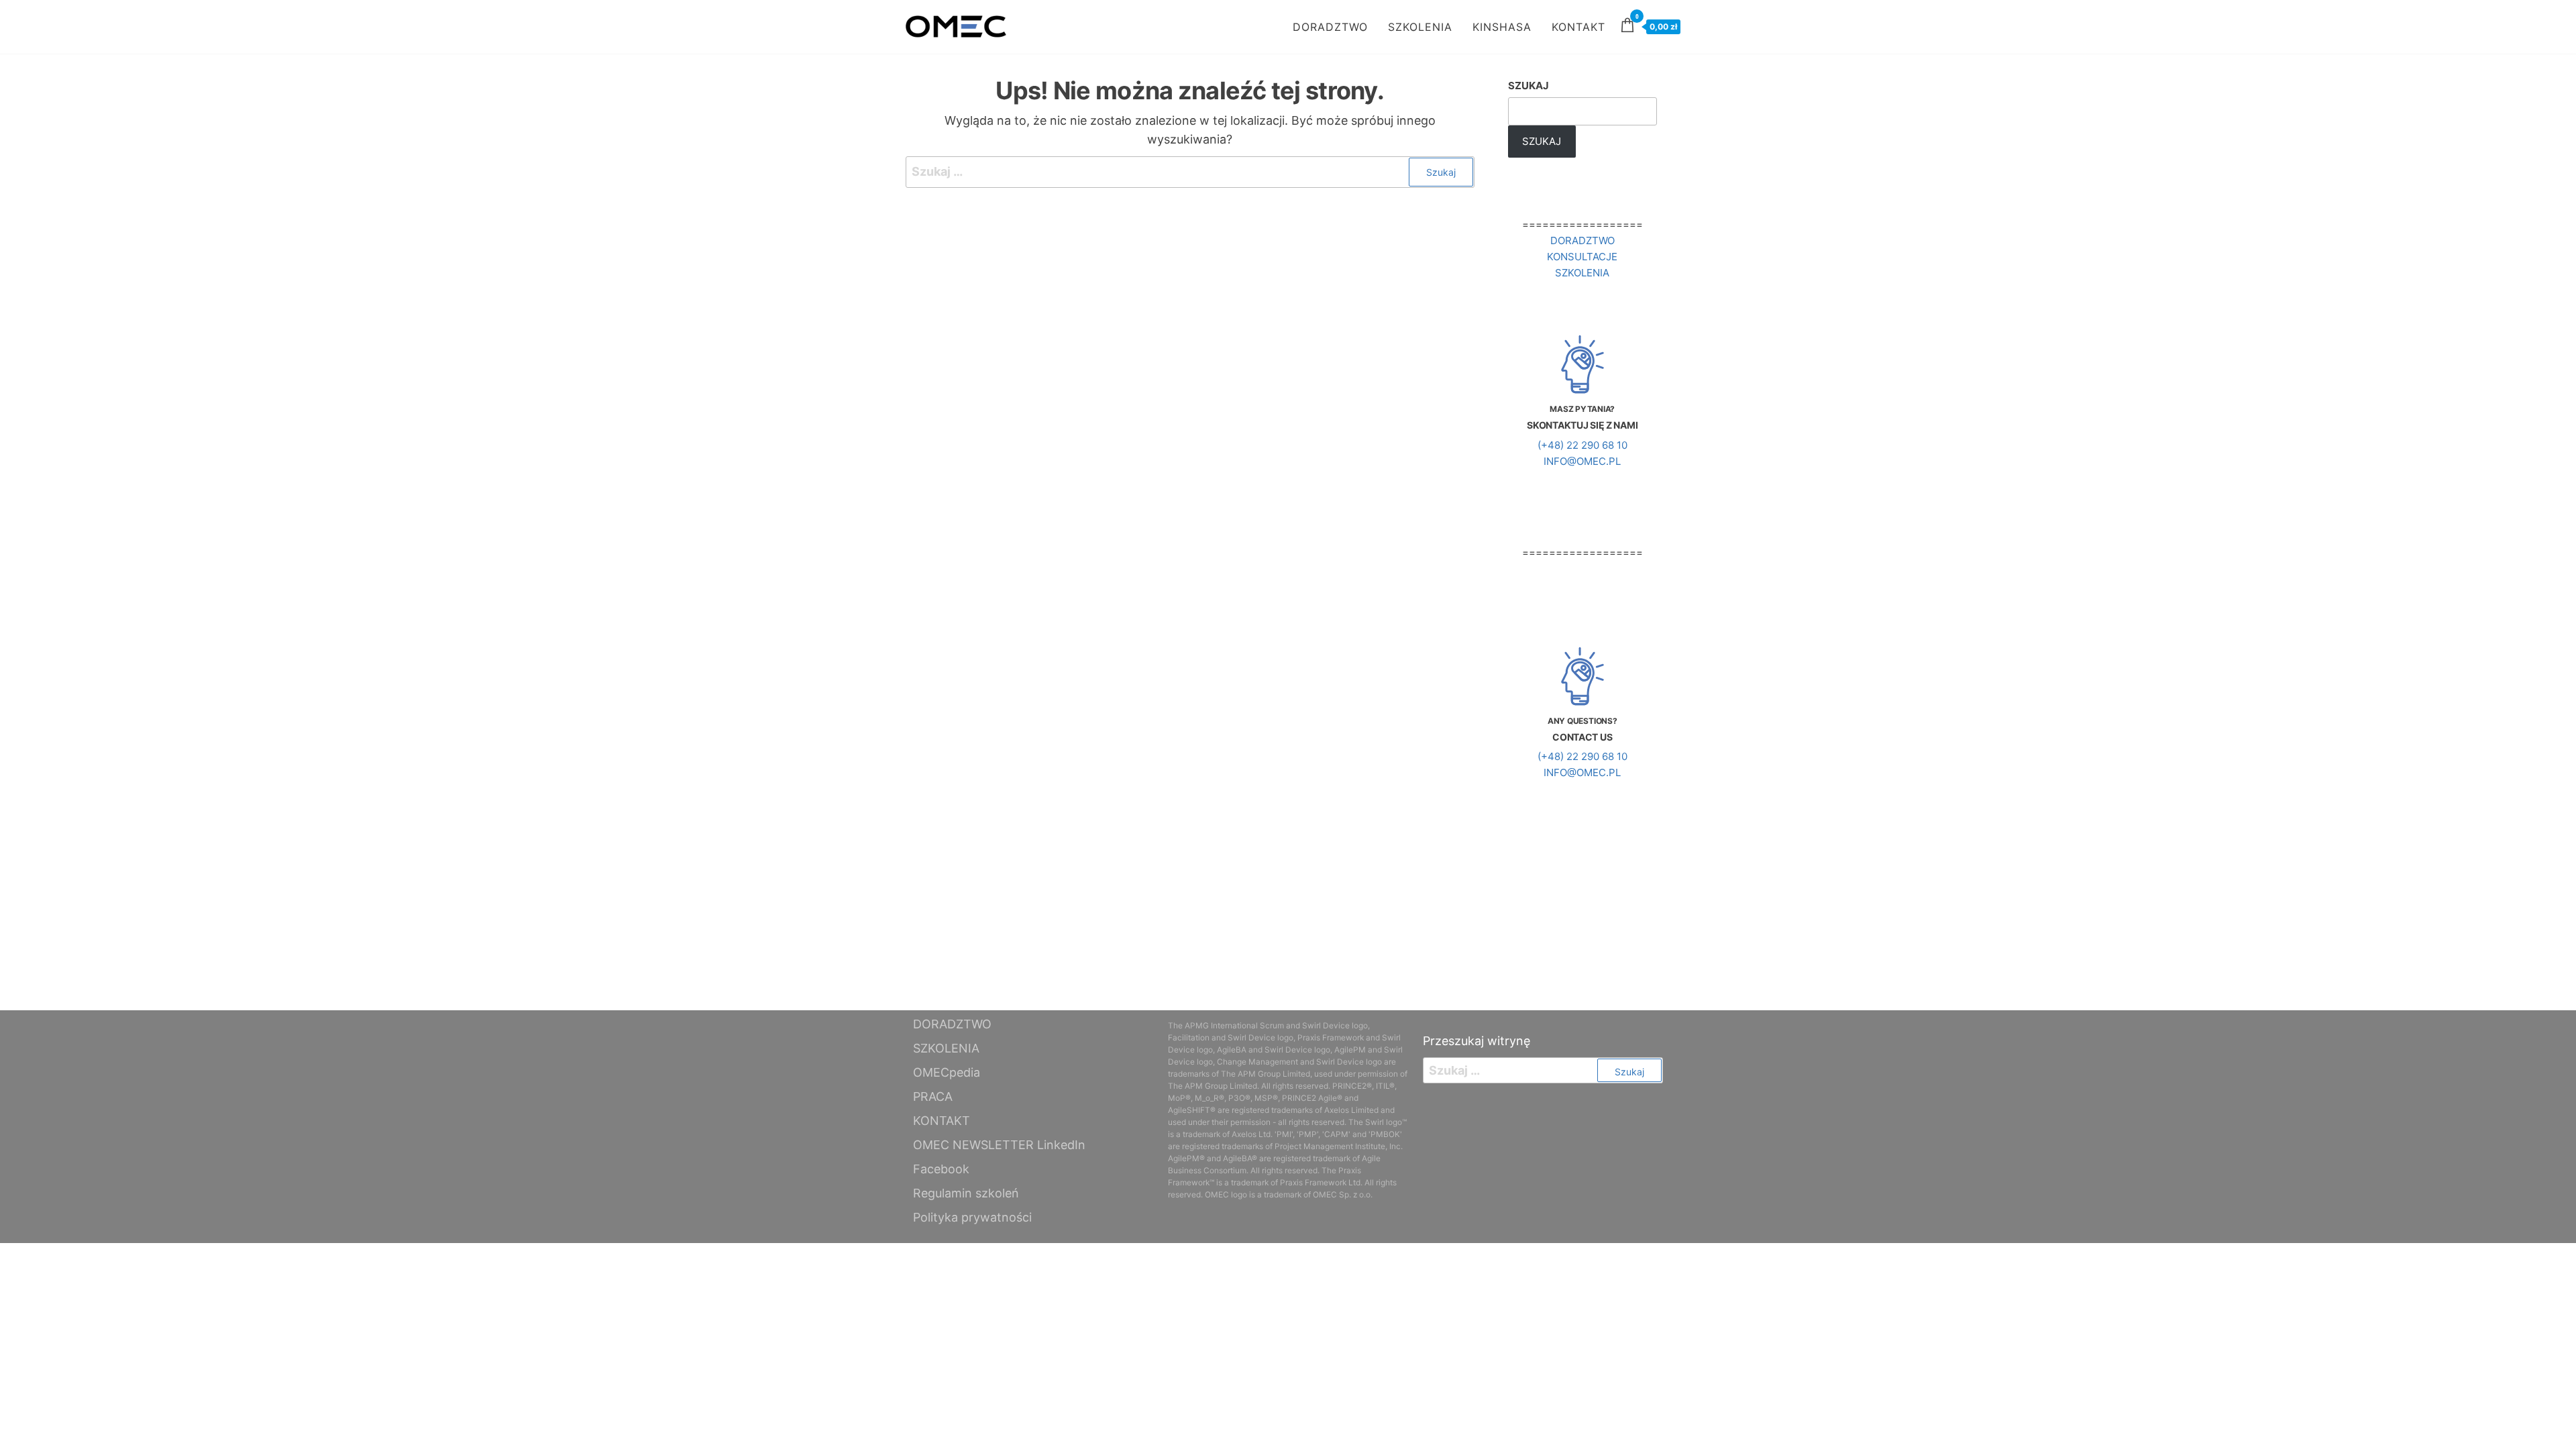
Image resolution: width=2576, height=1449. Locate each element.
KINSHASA (1502, 27)
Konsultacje (1582, 257)
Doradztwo (1582, 240)
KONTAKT (1578, 27)
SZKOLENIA (1420, 27)
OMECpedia (947, 1072)
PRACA (933, 1096)
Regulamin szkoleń (966, 1193)
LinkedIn (1061, 1145)
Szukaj (1528, 86)
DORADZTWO (1330, 27)
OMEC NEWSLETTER (973, 1145)
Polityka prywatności (972, 1217)
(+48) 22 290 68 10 (1582, 445)
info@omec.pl (1582, 461)
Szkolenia (1582, 273)
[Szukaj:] (1190, 172)
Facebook (941, 1169)
